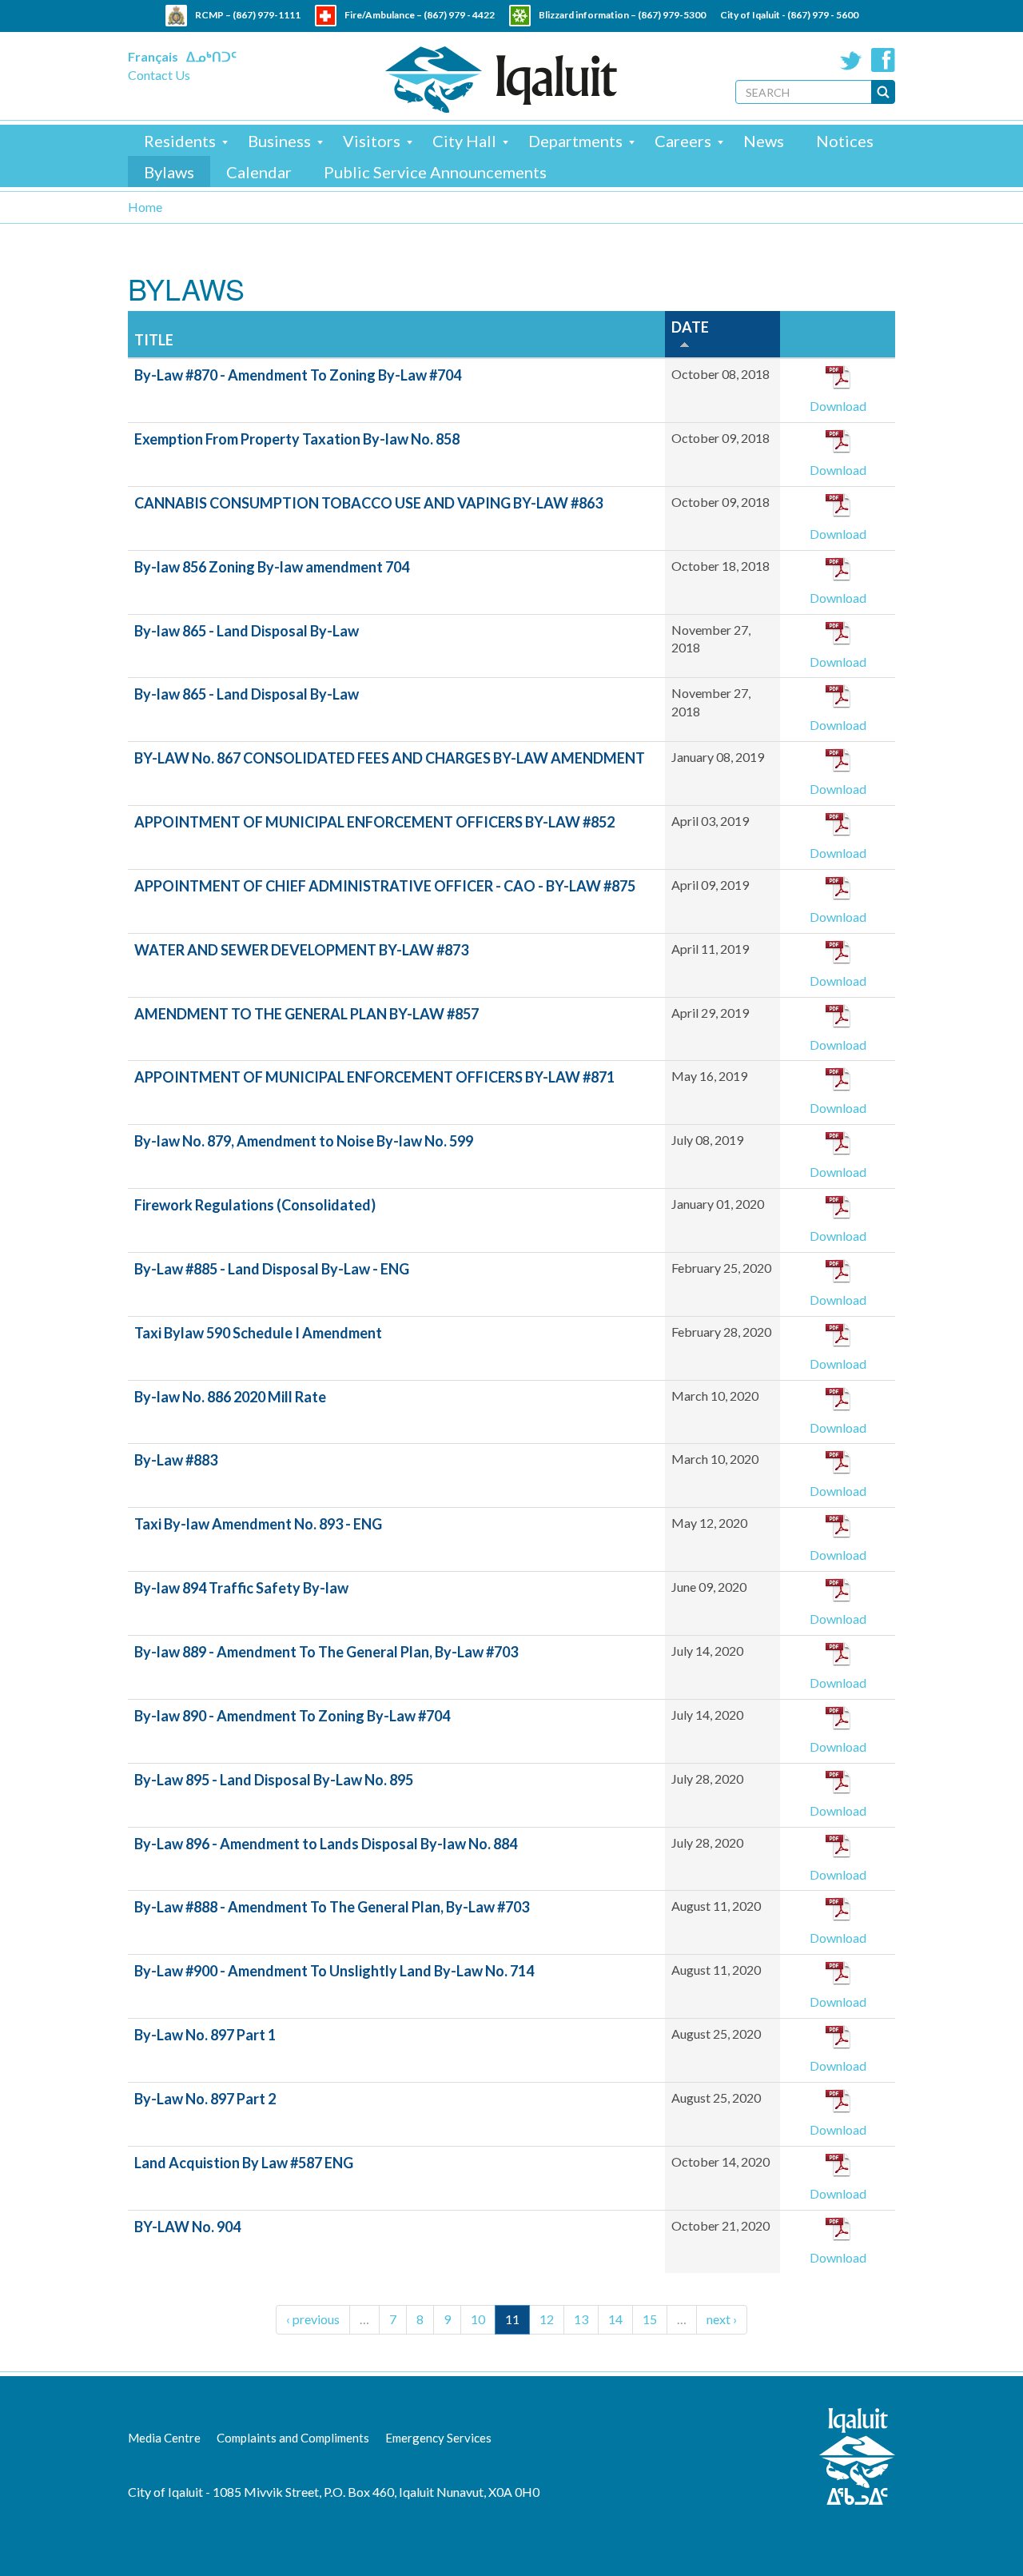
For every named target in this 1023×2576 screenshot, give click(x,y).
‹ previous (313, 2319)
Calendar (259, 172)
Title (154, 340)
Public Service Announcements (435, 172)
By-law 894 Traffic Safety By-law (241, 1588)
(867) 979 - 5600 (823, 15)
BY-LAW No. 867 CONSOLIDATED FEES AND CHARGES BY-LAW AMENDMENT (390, 758)
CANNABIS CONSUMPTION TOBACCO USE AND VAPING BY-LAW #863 (368, 503)
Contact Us (159, 75)
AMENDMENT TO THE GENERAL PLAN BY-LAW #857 (307, 1014)
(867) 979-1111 (267, 15)
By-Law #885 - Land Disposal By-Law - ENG (272, 1269)
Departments (575, 141)
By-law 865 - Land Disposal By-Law (247, 631)
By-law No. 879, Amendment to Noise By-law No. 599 (304, 1141)
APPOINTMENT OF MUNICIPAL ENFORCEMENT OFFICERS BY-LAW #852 (374, 822)
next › (722, 2319)
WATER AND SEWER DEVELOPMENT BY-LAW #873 (301, 950)
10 (478, 2319)
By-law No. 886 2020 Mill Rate (230, 1397)
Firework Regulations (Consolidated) (255, 1205)
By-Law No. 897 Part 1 (205, 2035)
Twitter (851, 60)
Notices (845, 141)
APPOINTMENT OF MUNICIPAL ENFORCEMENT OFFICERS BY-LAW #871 (374, 1077)
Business (279, 141)
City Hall (464, 141)
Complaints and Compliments (293, 2438)
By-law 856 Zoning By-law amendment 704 (272, 567)
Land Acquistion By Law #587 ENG (244, 2163)
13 (581, 2319)
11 (512, 2319)
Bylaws (169, 172)
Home (145, 207)
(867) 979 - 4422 (459, 15)
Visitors (372, 141)
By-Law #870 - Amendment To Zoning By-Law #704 (298, 375)
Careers (683, 141)
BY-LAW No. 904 (187, 2227)
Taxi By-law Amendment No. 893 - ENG (258, 1524)
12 (547, 2319)
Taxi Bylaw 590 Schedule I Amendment (258, 1333)
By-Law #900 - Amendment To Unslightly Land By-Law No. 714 (334, 1971)
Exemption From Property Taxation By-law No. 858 (297, 439)
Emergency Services (438, 2438)
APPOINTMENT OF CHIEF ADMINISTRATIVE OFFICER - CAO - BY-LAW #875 (385, 886)
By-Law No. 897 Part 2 (205, 2099)
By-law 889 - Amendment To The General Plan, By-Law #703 (326, 1652)
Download (838, 406)
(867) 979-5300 (672, 15)
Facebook (883, 60)
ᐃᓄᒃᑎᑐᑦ (211, 56)
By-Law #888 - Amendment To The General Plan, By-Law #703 (332, 1907)
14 (615, 2319)
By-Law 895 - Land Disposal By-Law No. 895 (274, 1780)
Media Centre (164, 2438)
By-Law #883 (176, 1460)
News (764, 141)
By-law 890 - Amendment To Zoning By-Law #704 (292, 1716)
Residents (180, 141)
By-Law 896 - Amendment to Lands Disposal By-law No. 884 (326, 1844)
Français (153, 56)
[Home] (501, 80)
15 (650, 2319)
